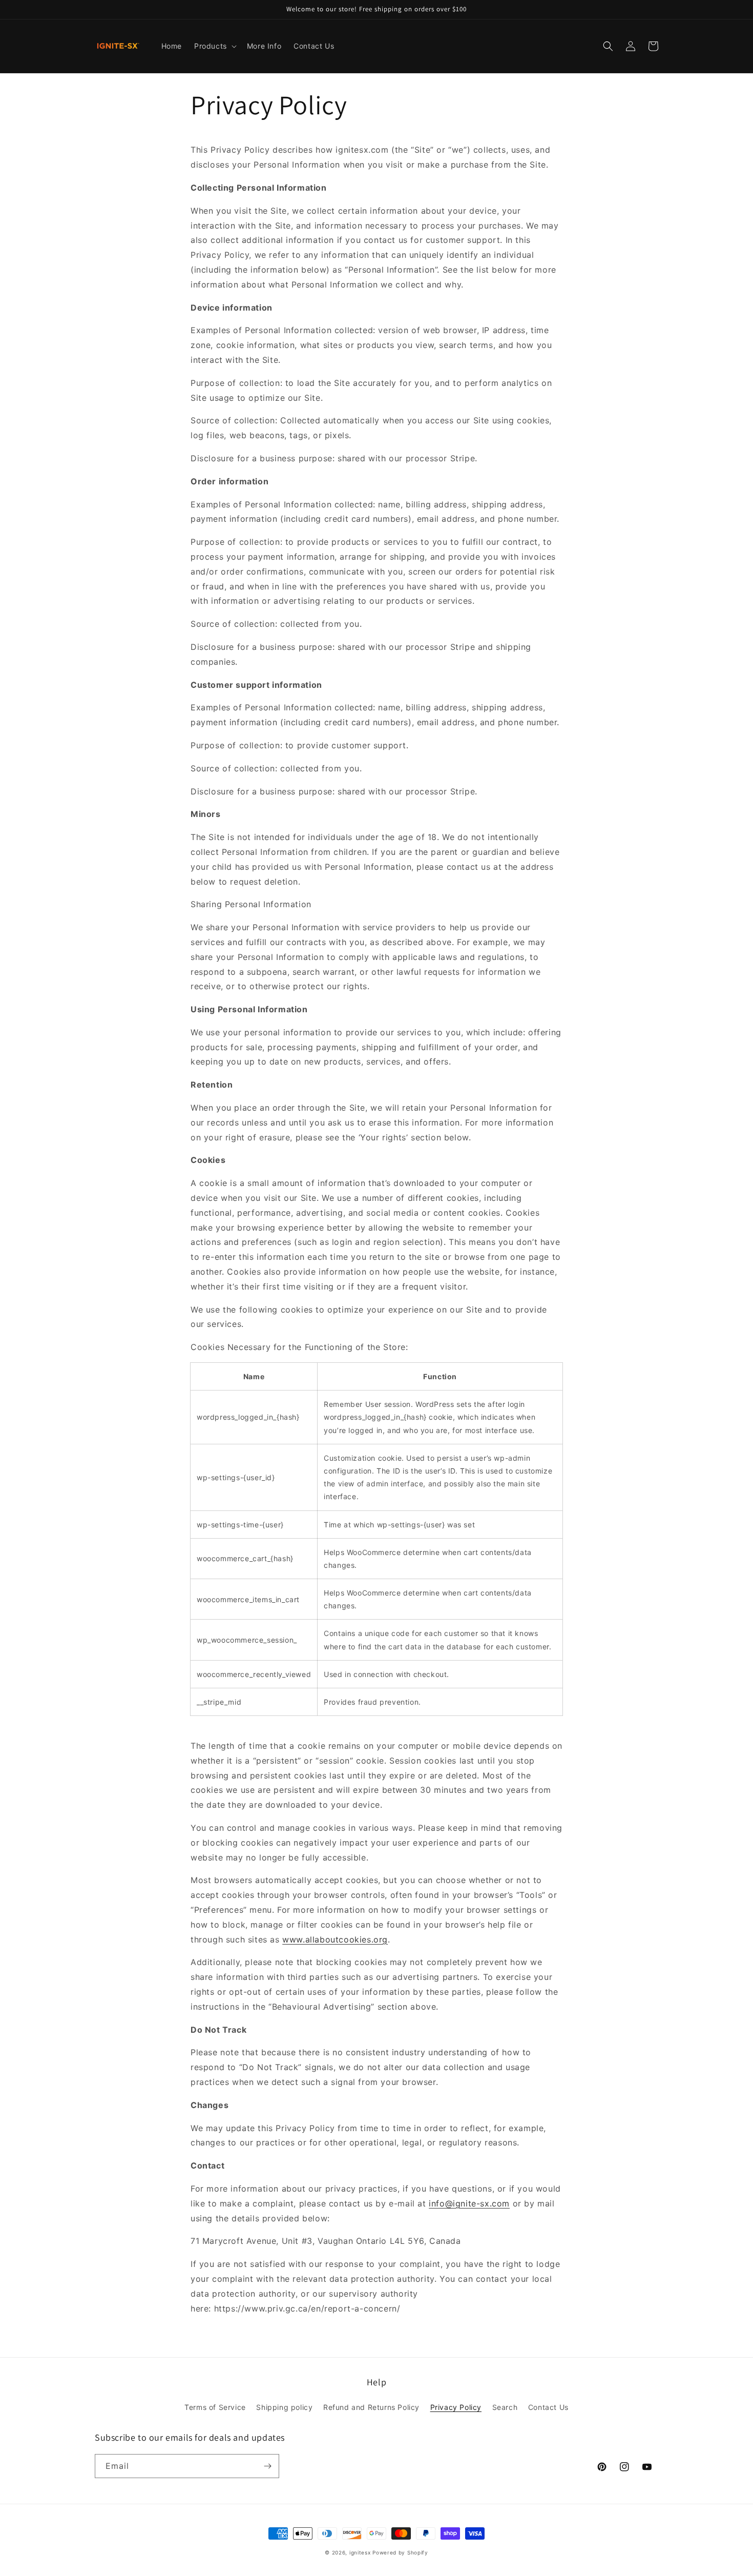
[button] (214, 46)
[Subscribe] (267, 2466)
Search (505, 2407)
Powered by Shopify (400, 2552)
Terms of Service (215, 2407)
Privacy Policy (456, 2407)
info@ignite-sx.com (469, 2203)
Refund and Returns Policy (371, 2407)
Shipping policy (284, 2407)
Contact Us (548, 2407)
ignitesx (360, 2552)
